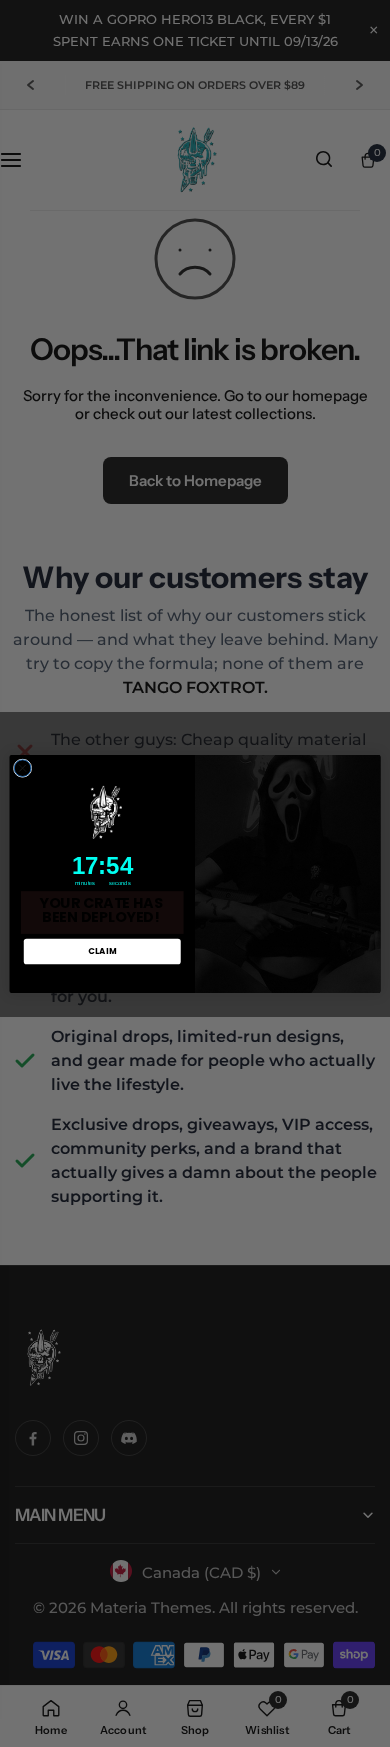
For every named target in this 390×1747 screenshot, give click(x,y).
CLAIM (102, 951)
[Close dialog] (22, 767)
